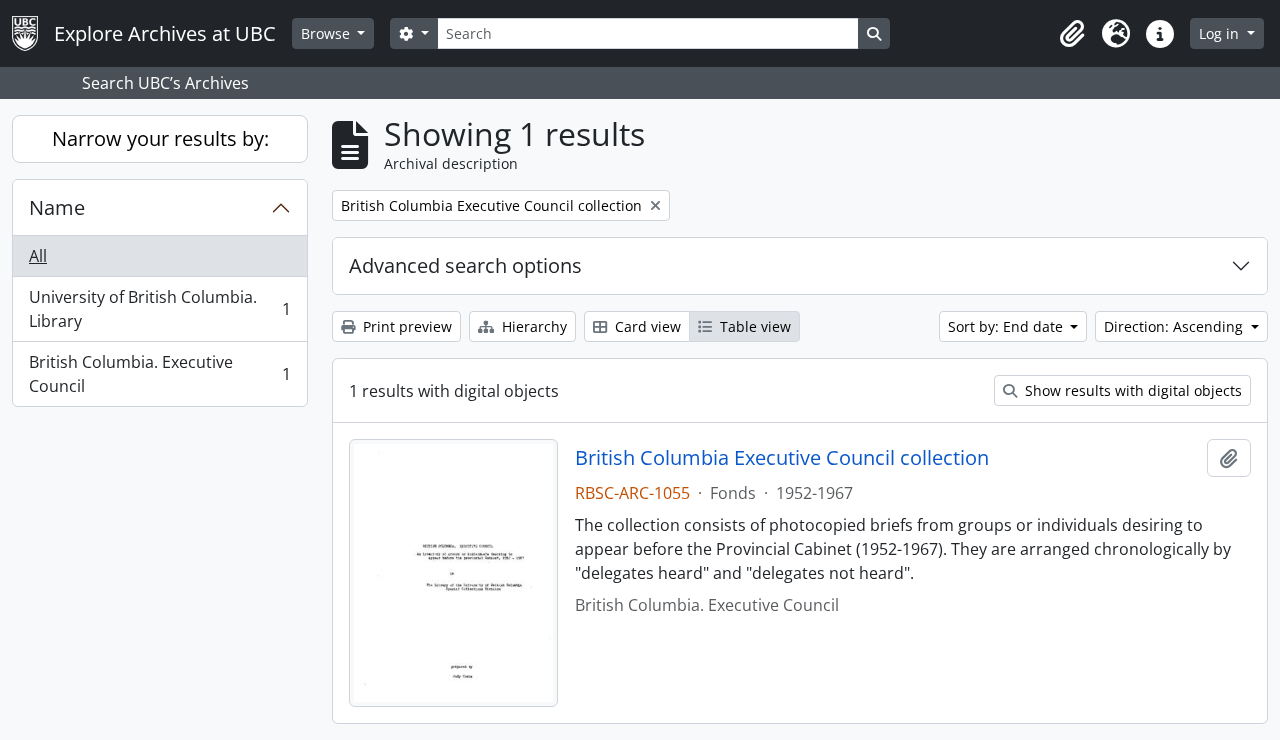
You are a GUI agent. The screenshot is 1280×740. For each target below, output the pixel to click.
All (38, 256)
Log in (1221, 33)
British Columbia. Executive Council (159, 374)
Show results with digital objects (1131, 390)
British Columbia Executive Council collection (782, 458)
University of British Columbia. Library (159, 309)
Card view (646, 326)
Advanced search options (465, 265)
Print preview (405, 326)
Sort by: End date (1007, 326)
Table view (753, 326)
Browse (327, 33)
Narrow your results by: (160, 138)
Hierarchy (532, 326)
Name (57, 207)
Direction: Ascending (1175, 326)
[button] (1072, 34)
